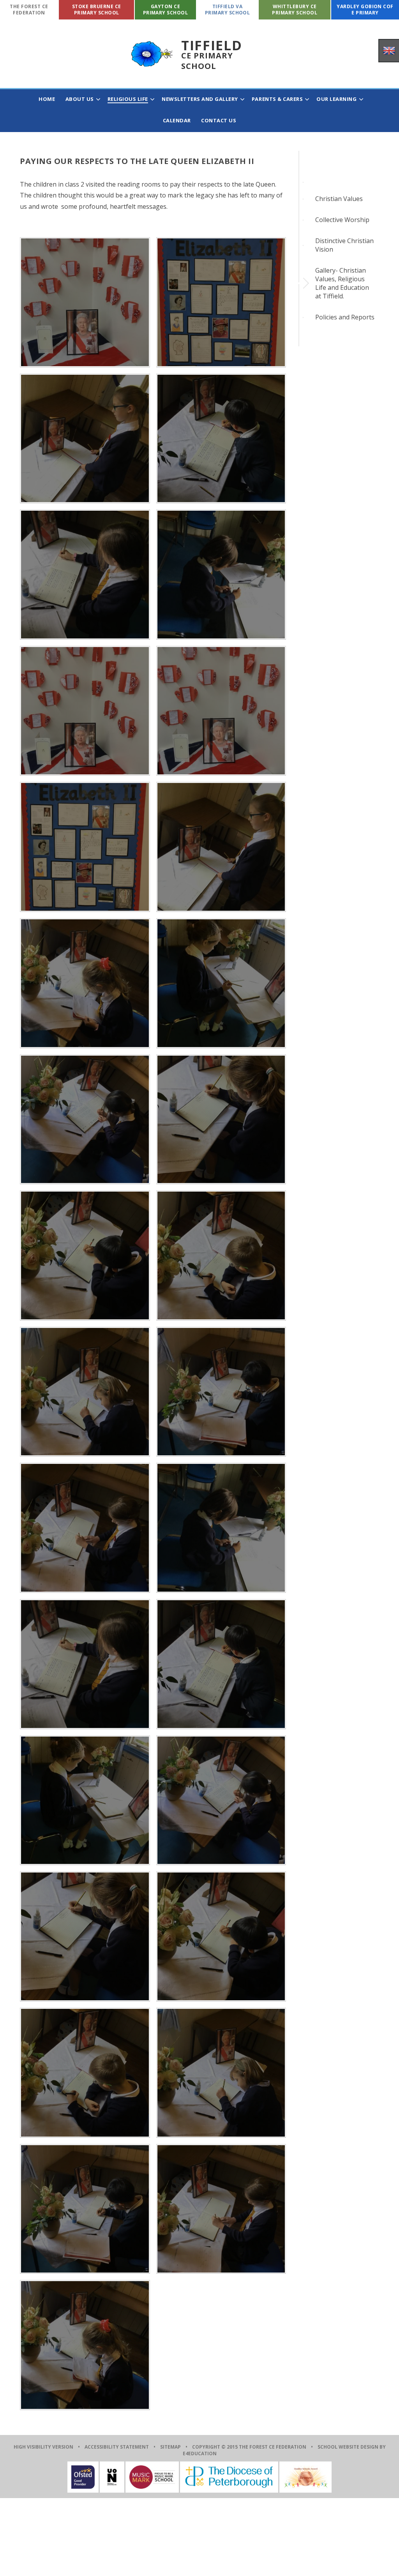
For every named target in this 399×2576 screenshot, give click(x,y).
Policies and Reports (345, 317)
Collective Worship (342, 220)
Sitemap (170, 2447)
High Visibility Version (43, 2447)
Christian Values (339, 199)
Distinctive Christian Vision (344, 245)
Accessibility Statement (117, 2447)
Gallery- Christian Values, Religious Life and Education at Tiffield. (342, 283)
